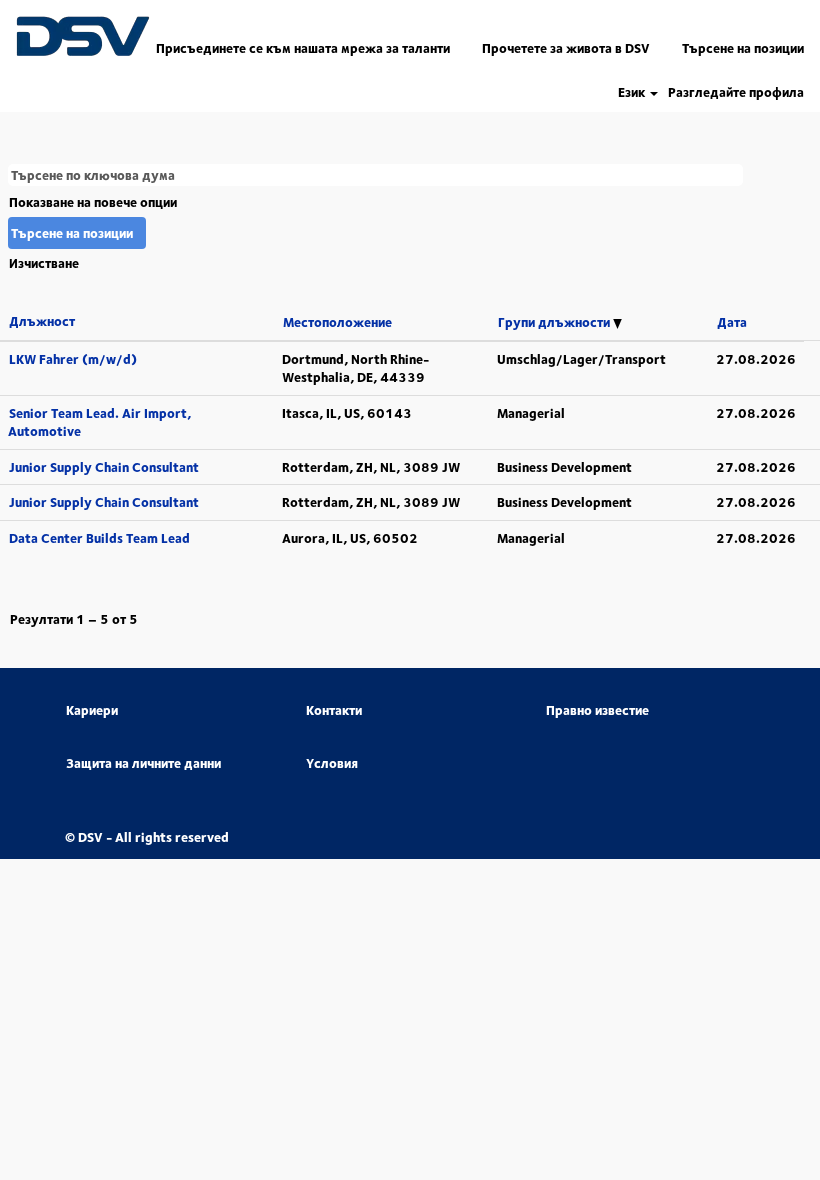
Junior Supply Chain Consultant (104, 467)
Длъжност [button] (42, 321)
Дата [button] (732, 322)
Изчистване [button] (44, 263)
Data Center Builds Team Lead (99, 538)
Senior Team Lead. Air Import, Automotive (99, 422)
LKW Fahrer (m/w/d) (73, 359)
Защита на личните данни (143, 763)
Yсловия (332, 763)
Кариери (92, 710)
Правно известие (597, 710)
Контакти (334, 710)
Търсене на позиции (743, 48)
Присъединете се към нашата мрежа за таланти (303, 48)
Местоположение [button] (337, 322)
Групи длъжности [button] (555, 322)
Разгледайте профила (736, 92)
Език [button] (633, 92)
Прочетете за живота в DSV (566, 48)
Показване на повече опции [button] (93, 202)
